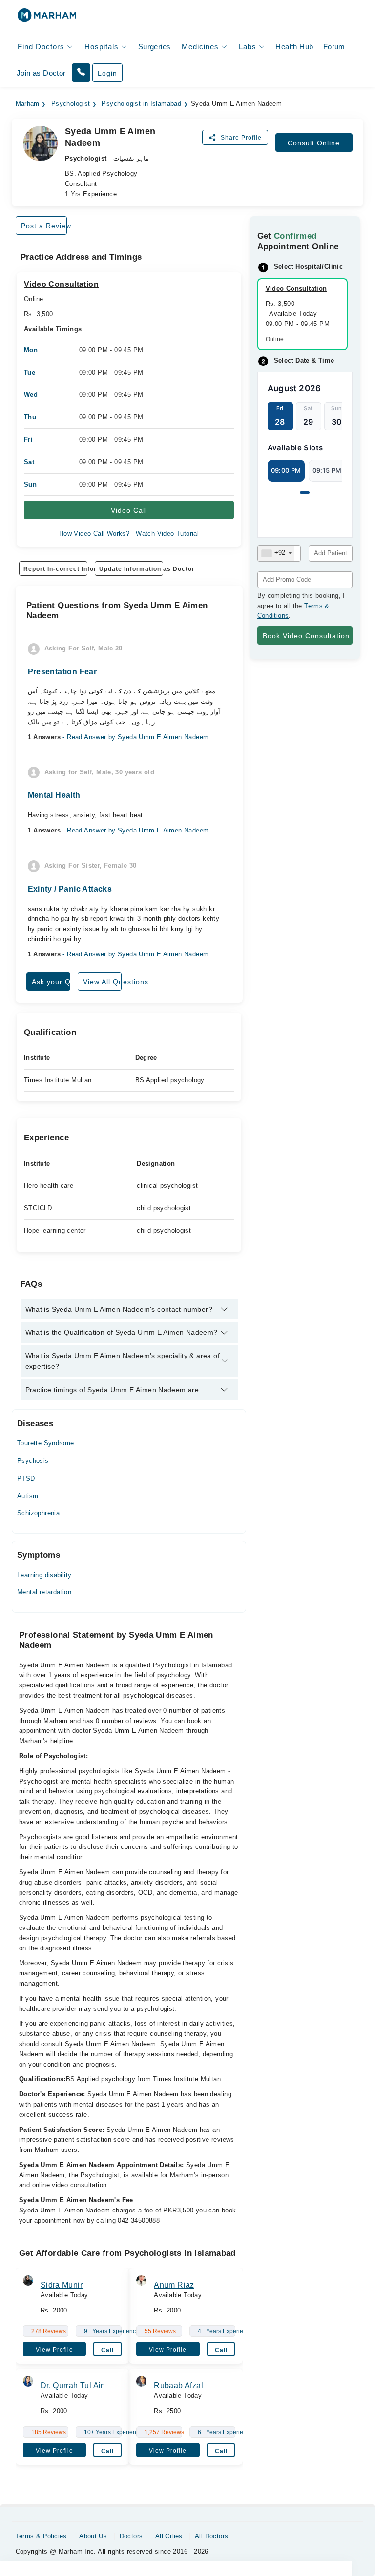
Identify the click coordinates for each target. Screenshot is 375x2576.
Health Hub (294, 47)
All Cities (169, 2536)
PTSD (26, 1478)
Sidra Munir (62, 2285)
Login (107, 73)
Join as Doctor (41, 73)
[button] (81, 73)
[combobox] (276, 553)
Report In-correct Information (55, 569)
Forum (334, 47)
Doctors (131, 2536)
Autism (28, 1496)
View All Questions (102, 982)
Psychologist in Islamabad (141, 104)
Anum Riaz (174, 2285)
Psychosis (33, 1461)
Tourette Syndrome (46, 1443)
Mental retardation (44, 1592)
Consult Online (314, 143)
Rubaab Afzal (178, 2385)
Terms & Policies (41, 2536)
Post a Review (44, 226)
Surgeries (155, 47)
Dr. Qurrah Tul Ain (73, 2385)
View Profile (54, 2350)
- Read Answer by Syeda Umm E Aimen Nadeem (135, 737)
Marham (28, 104)
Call (107, 2350)
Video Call (129, 510)
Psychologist (71, 104)
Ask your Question (51, 982)
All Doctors (211, 2536)
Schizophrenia (38, 1513)
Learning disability (44, 1575)
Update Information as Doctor (131, 569)
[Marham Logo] (47, 18)
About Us (93, 2536)
